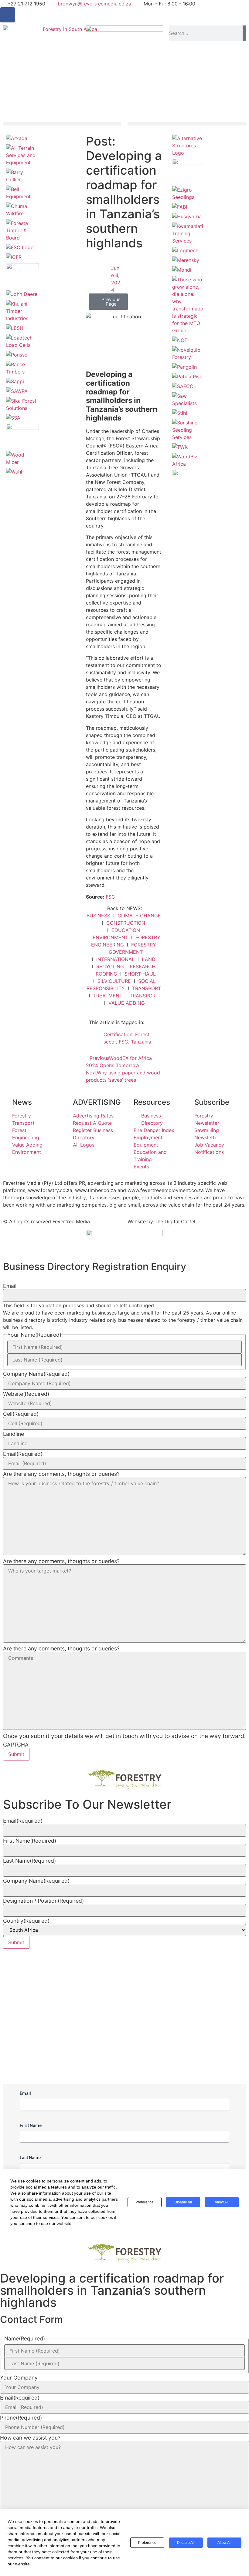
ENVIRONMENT (110, 937)
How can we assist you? (30, 2438)
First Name (30, 1841)
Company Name (36, 1374)
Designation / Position (43, 1901)
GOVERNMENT (126, 952)
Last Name (29, 1861)
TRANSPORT (147, 988)
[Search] (244, 33)
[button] (62, 124)
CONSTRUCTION (126, 923)
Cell (21, 1414)
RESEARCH (143, 966)
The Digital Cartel (175, 1221)
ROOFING (106, 974)
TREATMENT (108, 996)
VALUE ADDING (127, 1003)
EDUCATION (126, 930)
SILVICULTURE (114, 981)
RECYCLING (110, 966)
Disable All (186, 2543)
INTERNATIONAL (115, 959)
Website (26, 1394)
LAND (149, 959)
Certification (118, 1034)
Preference (147, 2543)
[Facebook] (8, 15)
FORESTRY (144, 945)
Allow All (224, 2543)
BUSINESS (98, 916)
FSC (110, 897)
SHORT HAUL (140, 974)
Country (26, 1921)
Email (10, 1286)
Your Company (19, 2378)
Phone (21, 2418)
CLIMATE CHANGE (139, 916)
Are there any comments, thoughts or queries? (61, 1474)
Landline (14, 1434)
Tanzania (141, 1042)
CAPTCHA (16, 1745)
